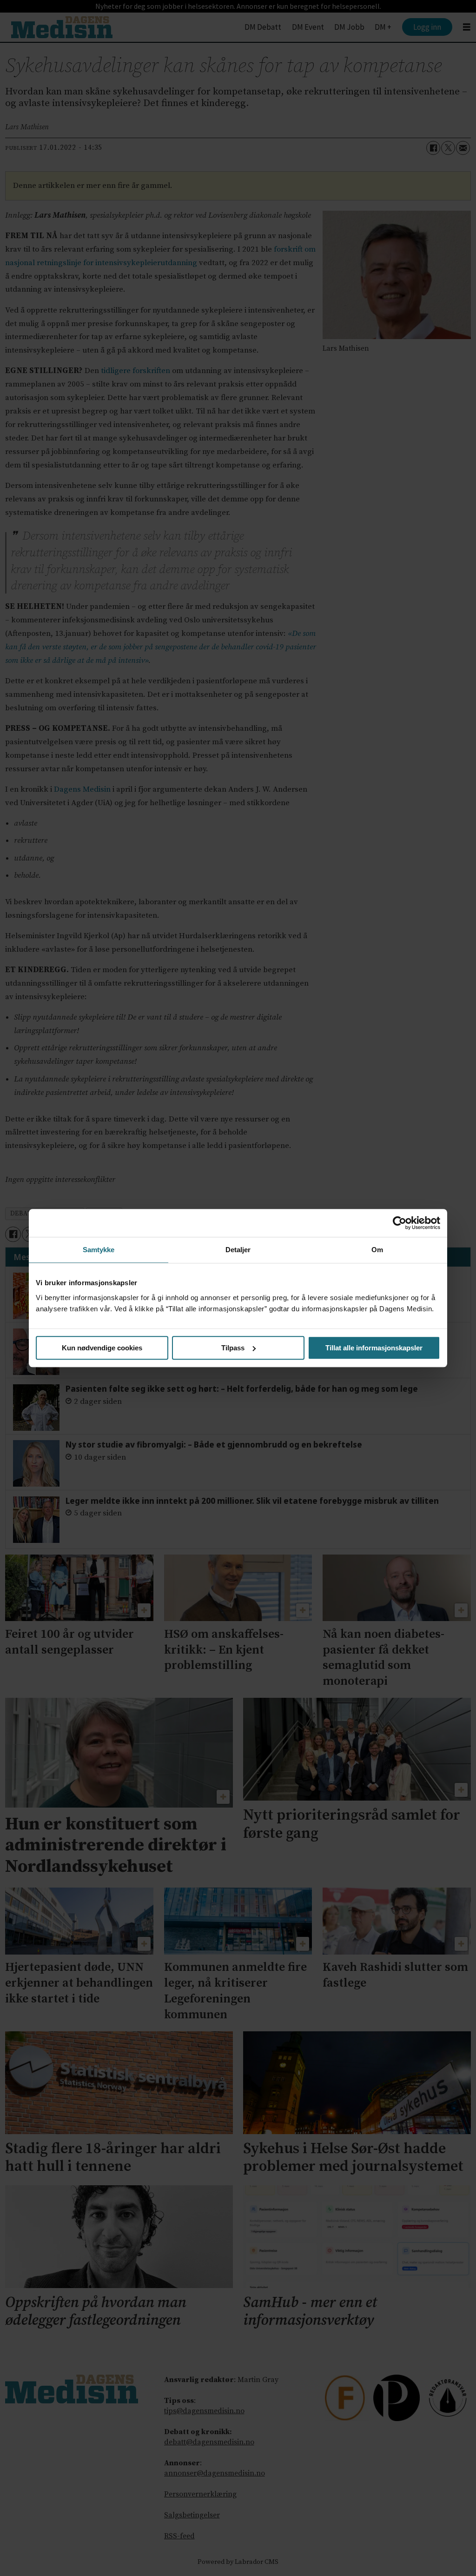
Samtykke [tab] (99, 1250)
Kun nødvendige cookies (102, 1348)
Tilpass (233, 1348)
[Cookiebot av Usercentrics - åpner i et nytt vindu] (400, 1223)
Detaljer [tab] (238, 1250)
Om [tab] (377, 1250)
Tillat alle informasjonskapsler (374, 1348)
